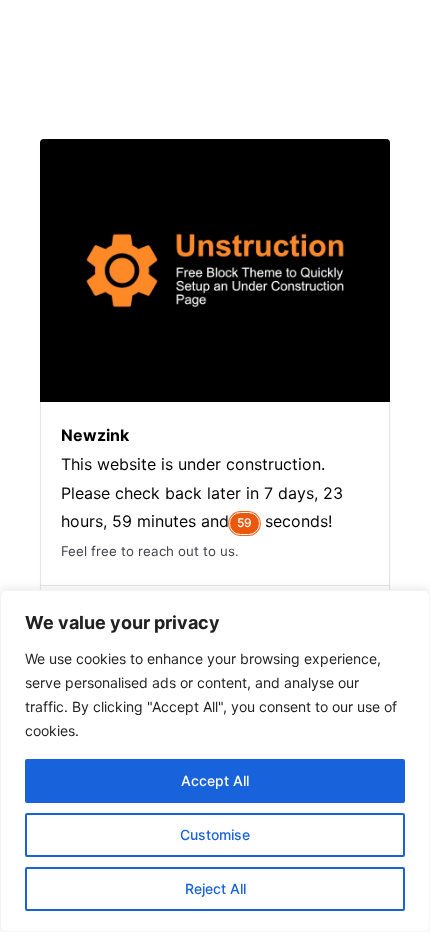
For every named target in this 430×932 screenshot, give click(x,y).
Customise (215, 834)
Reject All (215, 888)
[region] (215, 761)
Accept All (215, 780)
